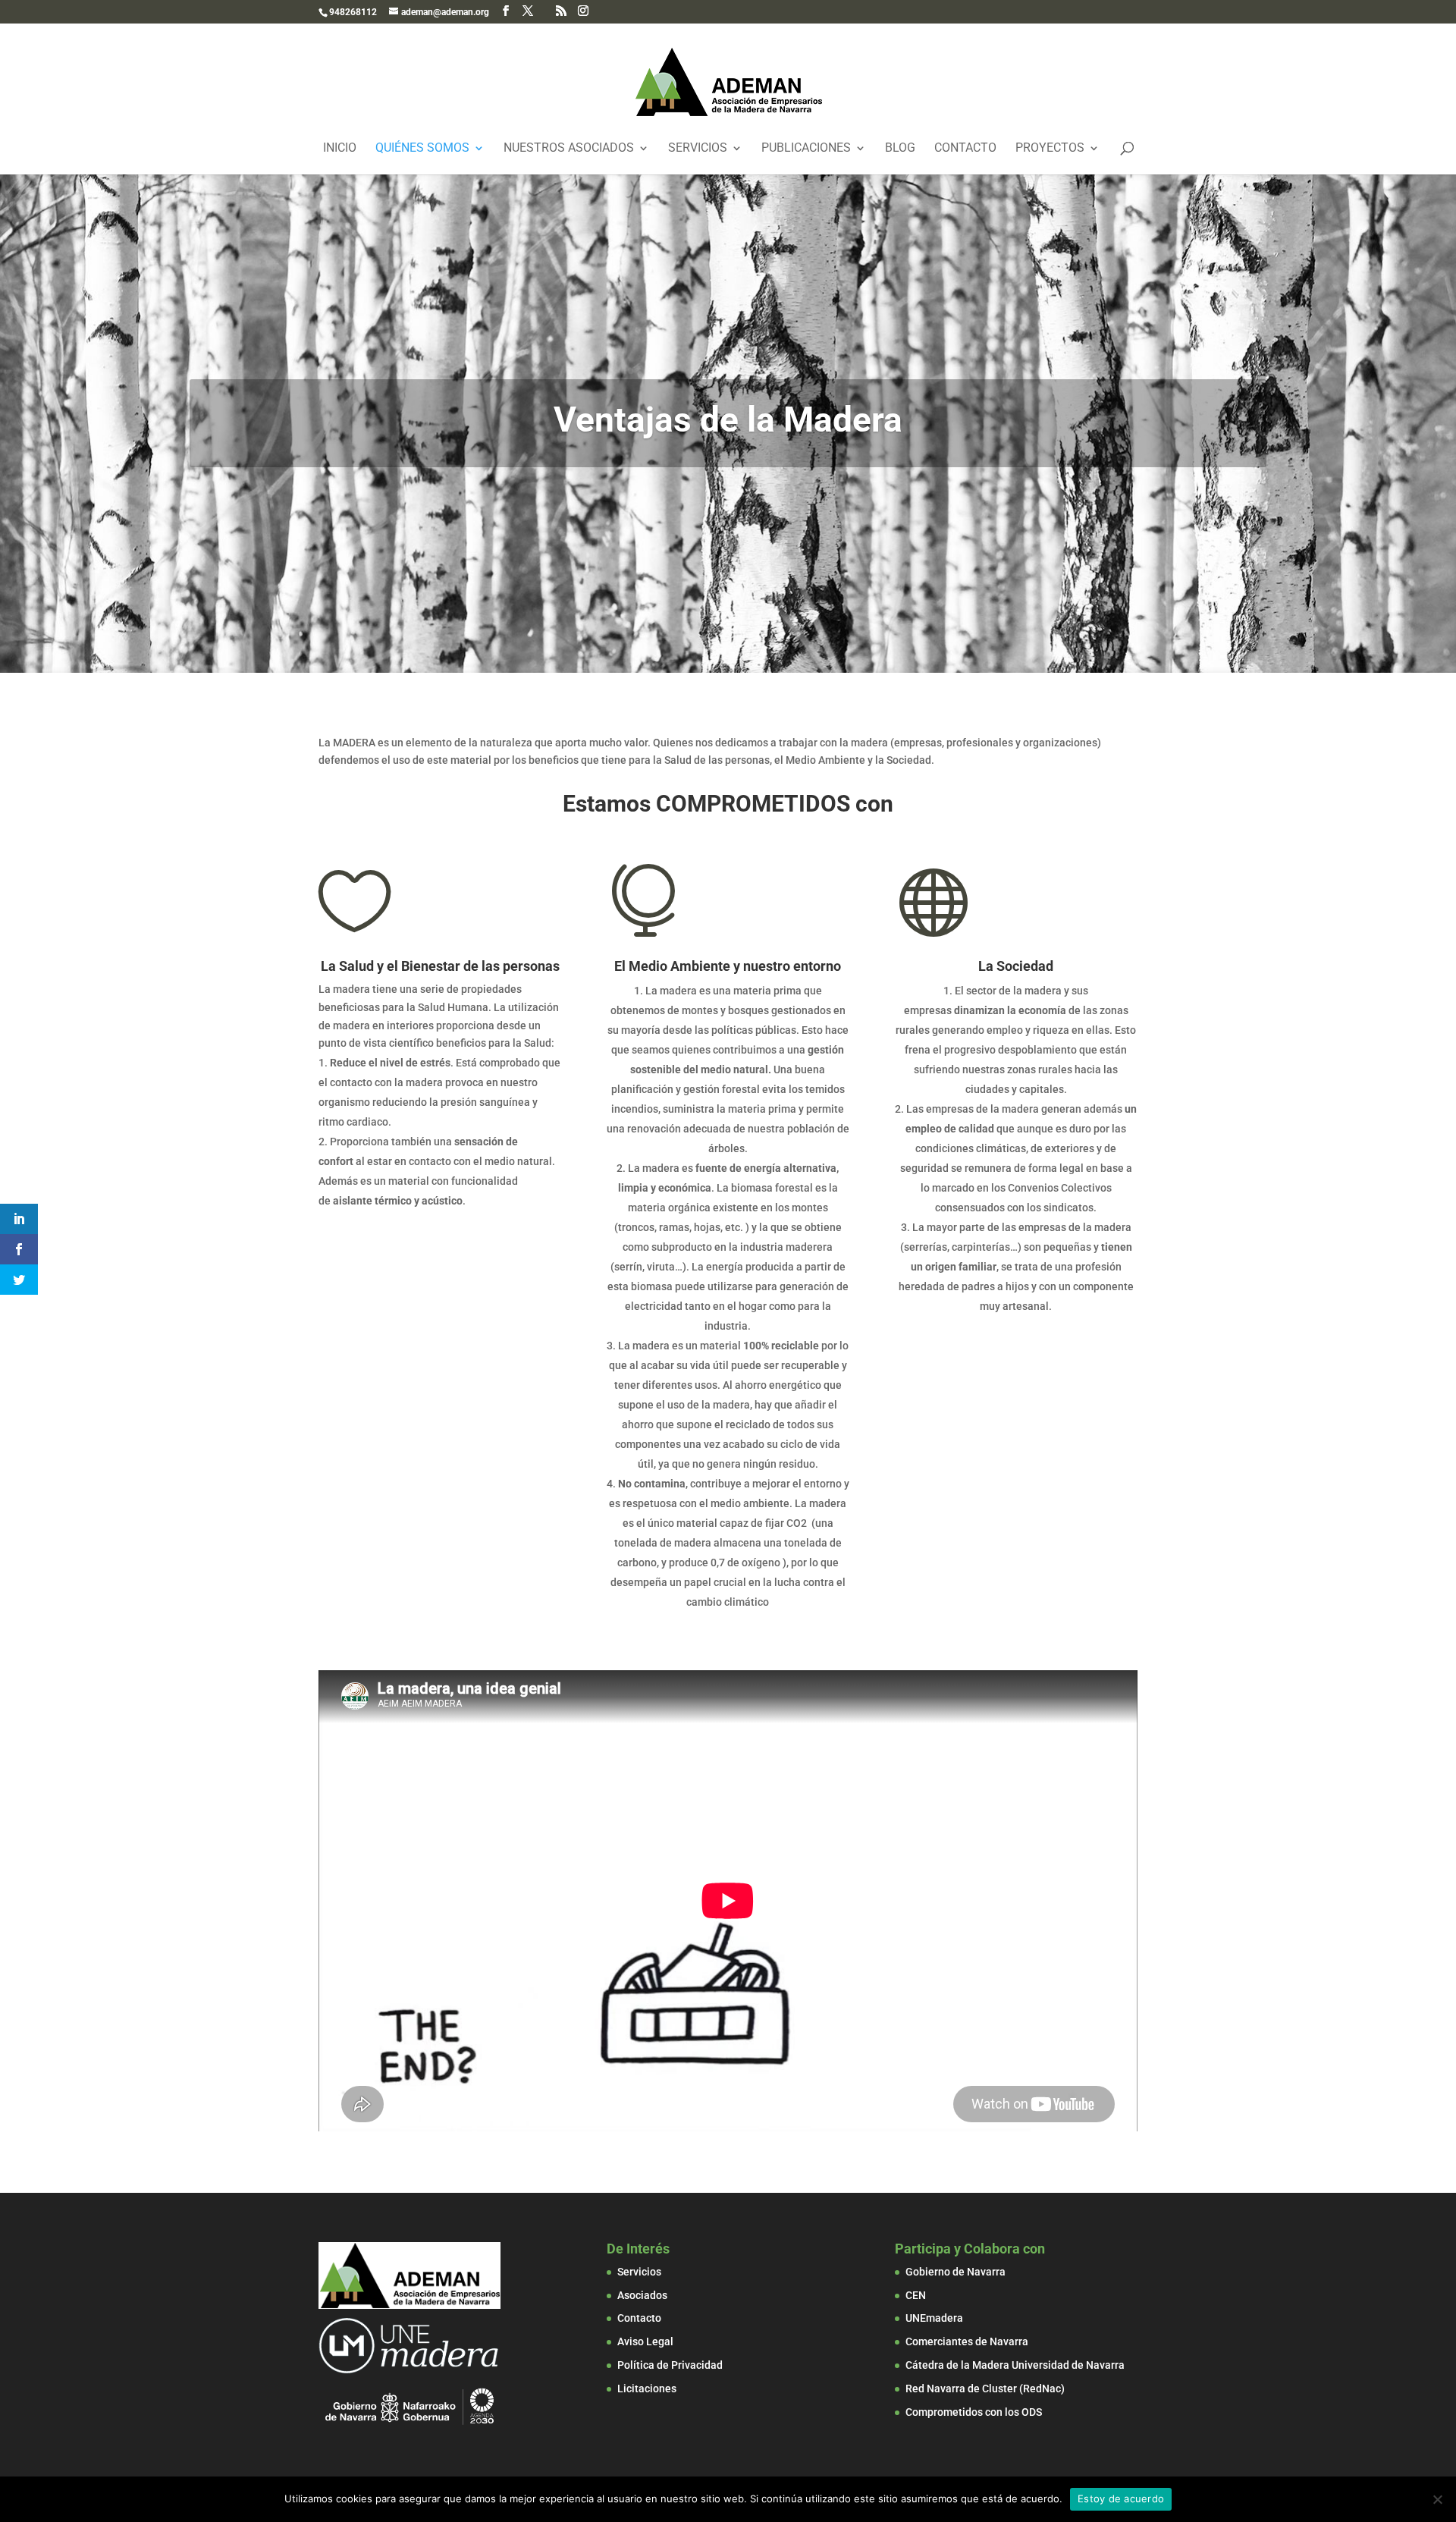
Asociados (642, 2295)
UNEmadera (934, 2318)
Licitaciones (647, 2389)
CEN (916, 2295)
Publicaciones (806, 149)
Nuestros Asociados (569, 149)
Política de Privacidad (670, 2365)
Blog (900, 149)
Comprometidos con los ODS (974, 2412)
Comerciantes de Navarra (967, 2341)
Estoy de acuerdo (1121, 2498)
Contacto (965, 149)
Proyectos (1050, 149)
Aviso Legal (645, 2341)
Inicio (340, 149)
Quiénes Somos (422, 149)
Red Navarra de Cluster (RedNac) (985, 2389)
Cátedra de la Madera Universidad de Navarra (1015, 2365)
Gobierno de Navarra (955, 2272)
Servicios (698, 149)
